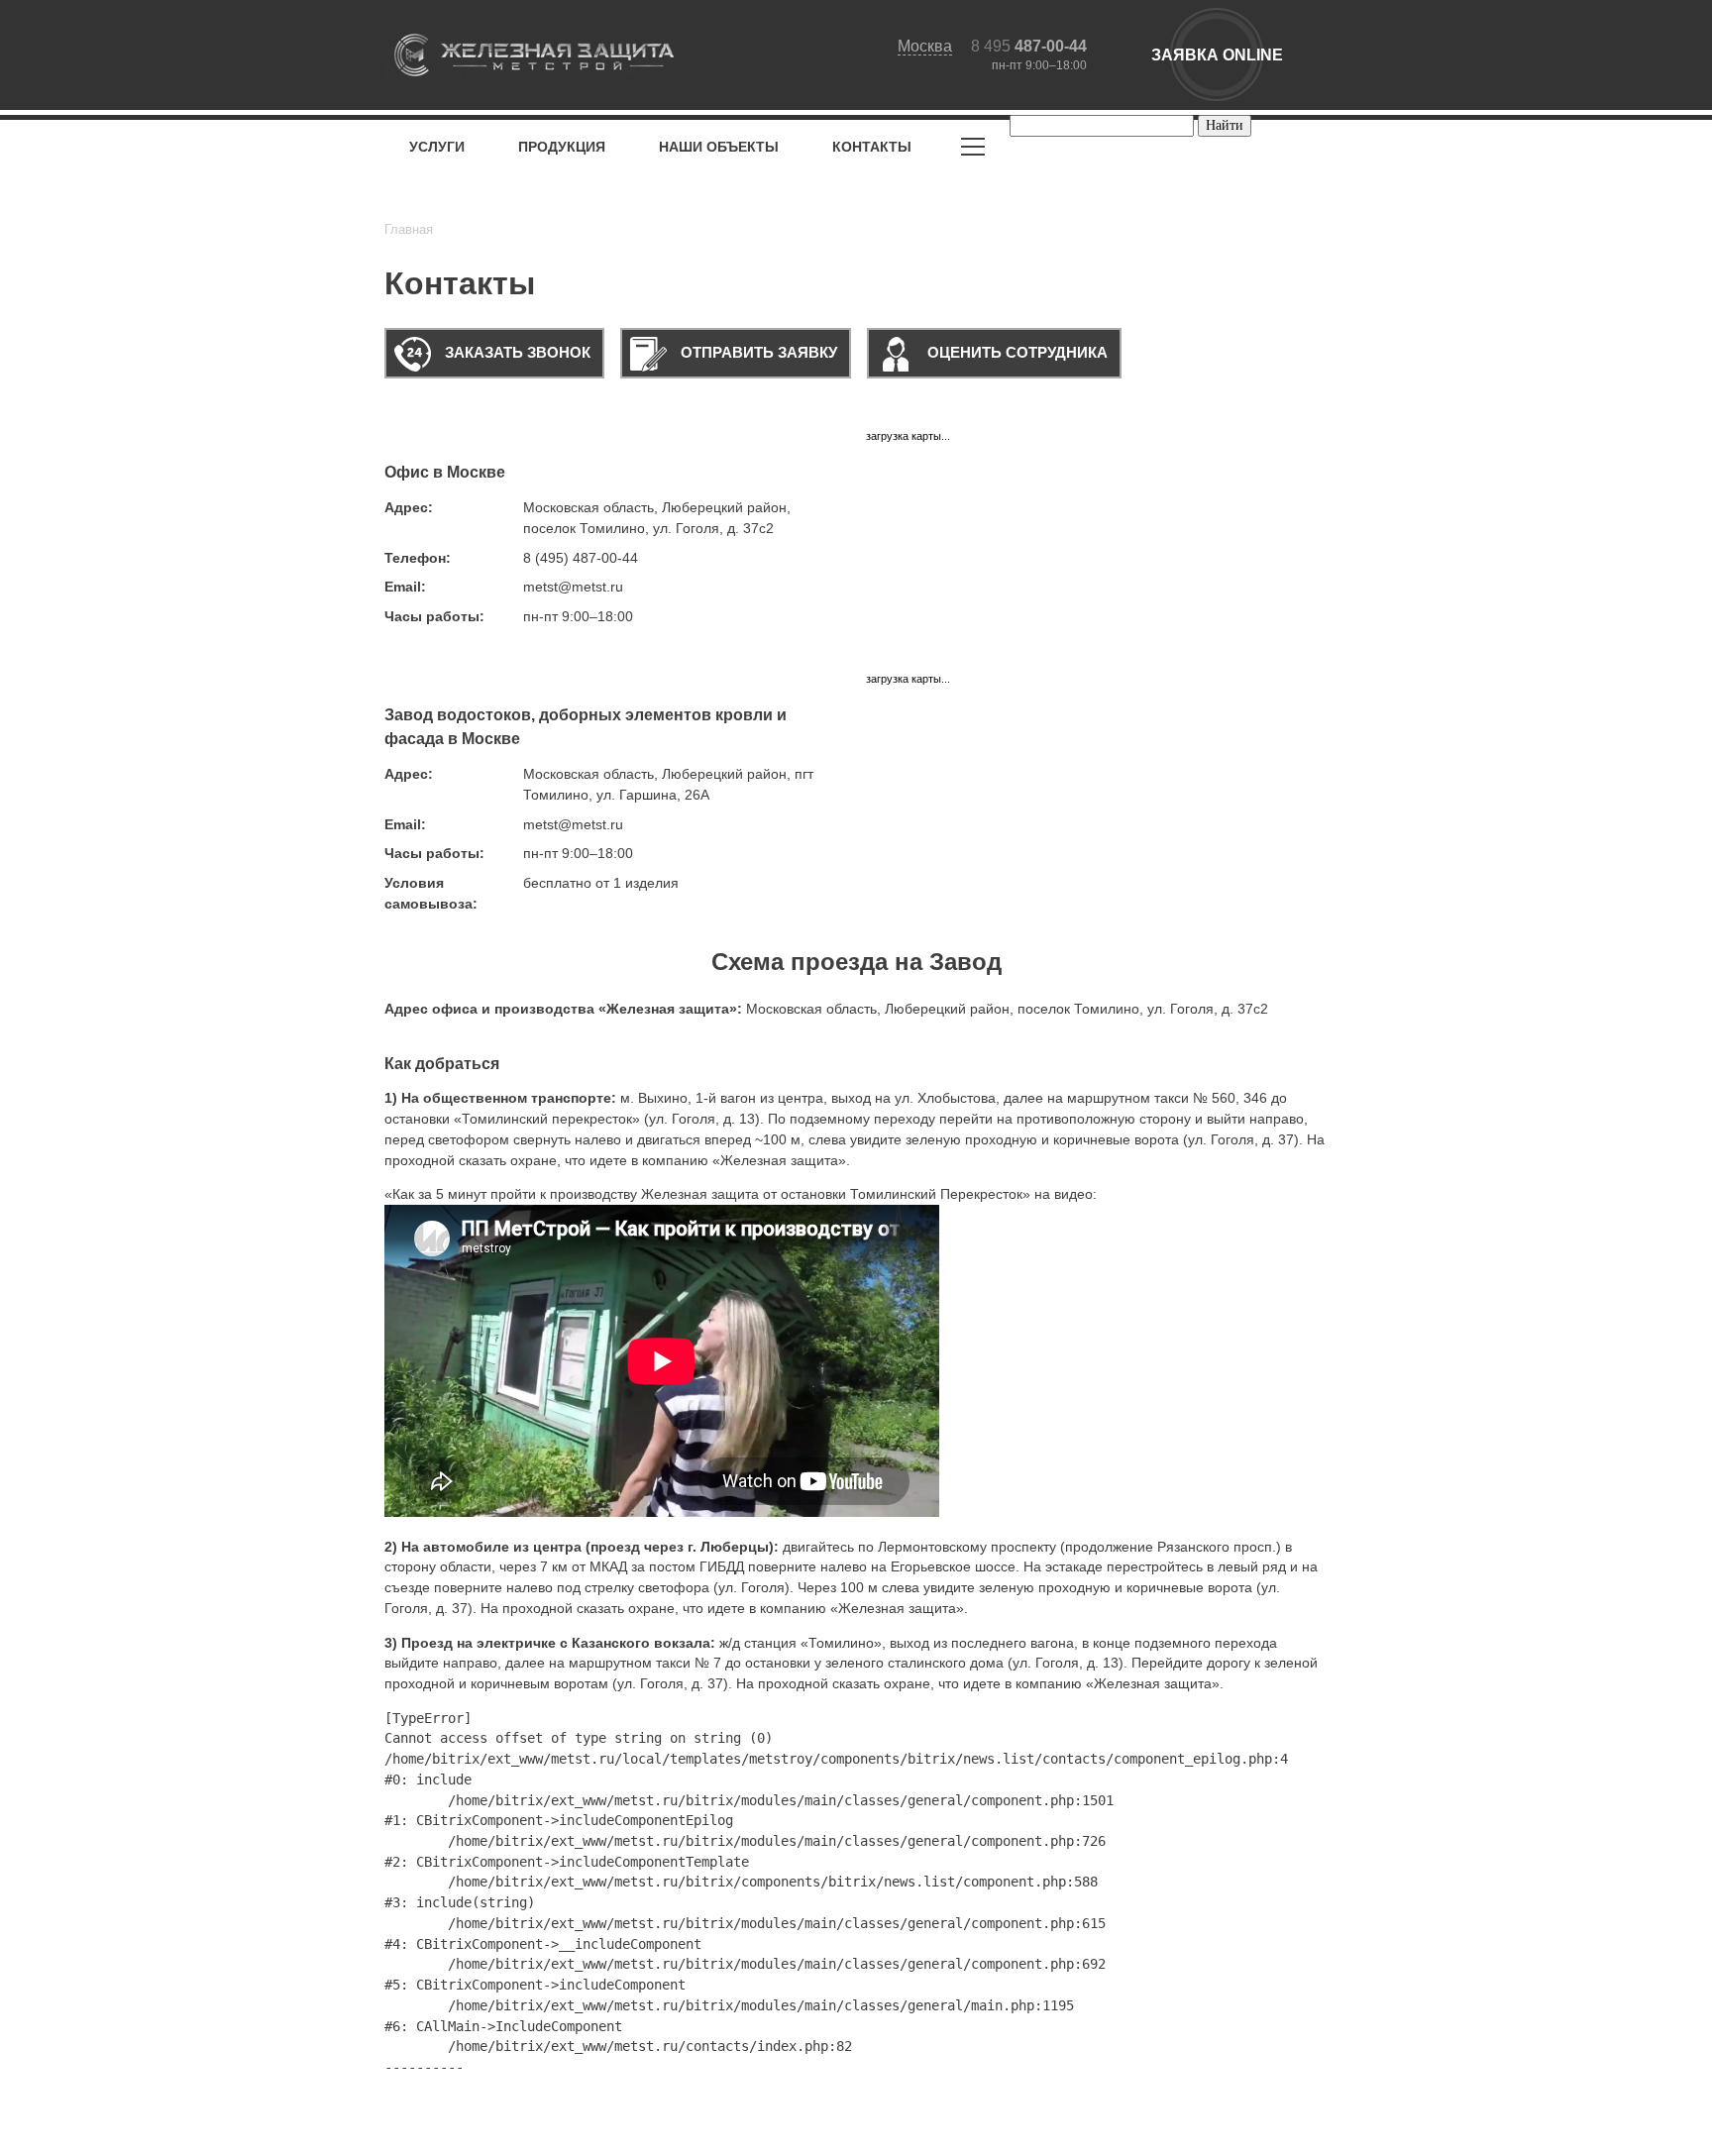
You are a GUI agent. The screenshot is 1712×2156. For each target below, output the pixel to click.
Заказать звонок (516, 352)
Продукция (562, 147)
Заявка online (1217, 55)
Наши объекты (719, 147)
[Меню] (973, 150)
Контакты (872, 147)
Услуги (437, 147)
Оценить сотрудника (1016, 352)
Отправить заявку (757, 352)
